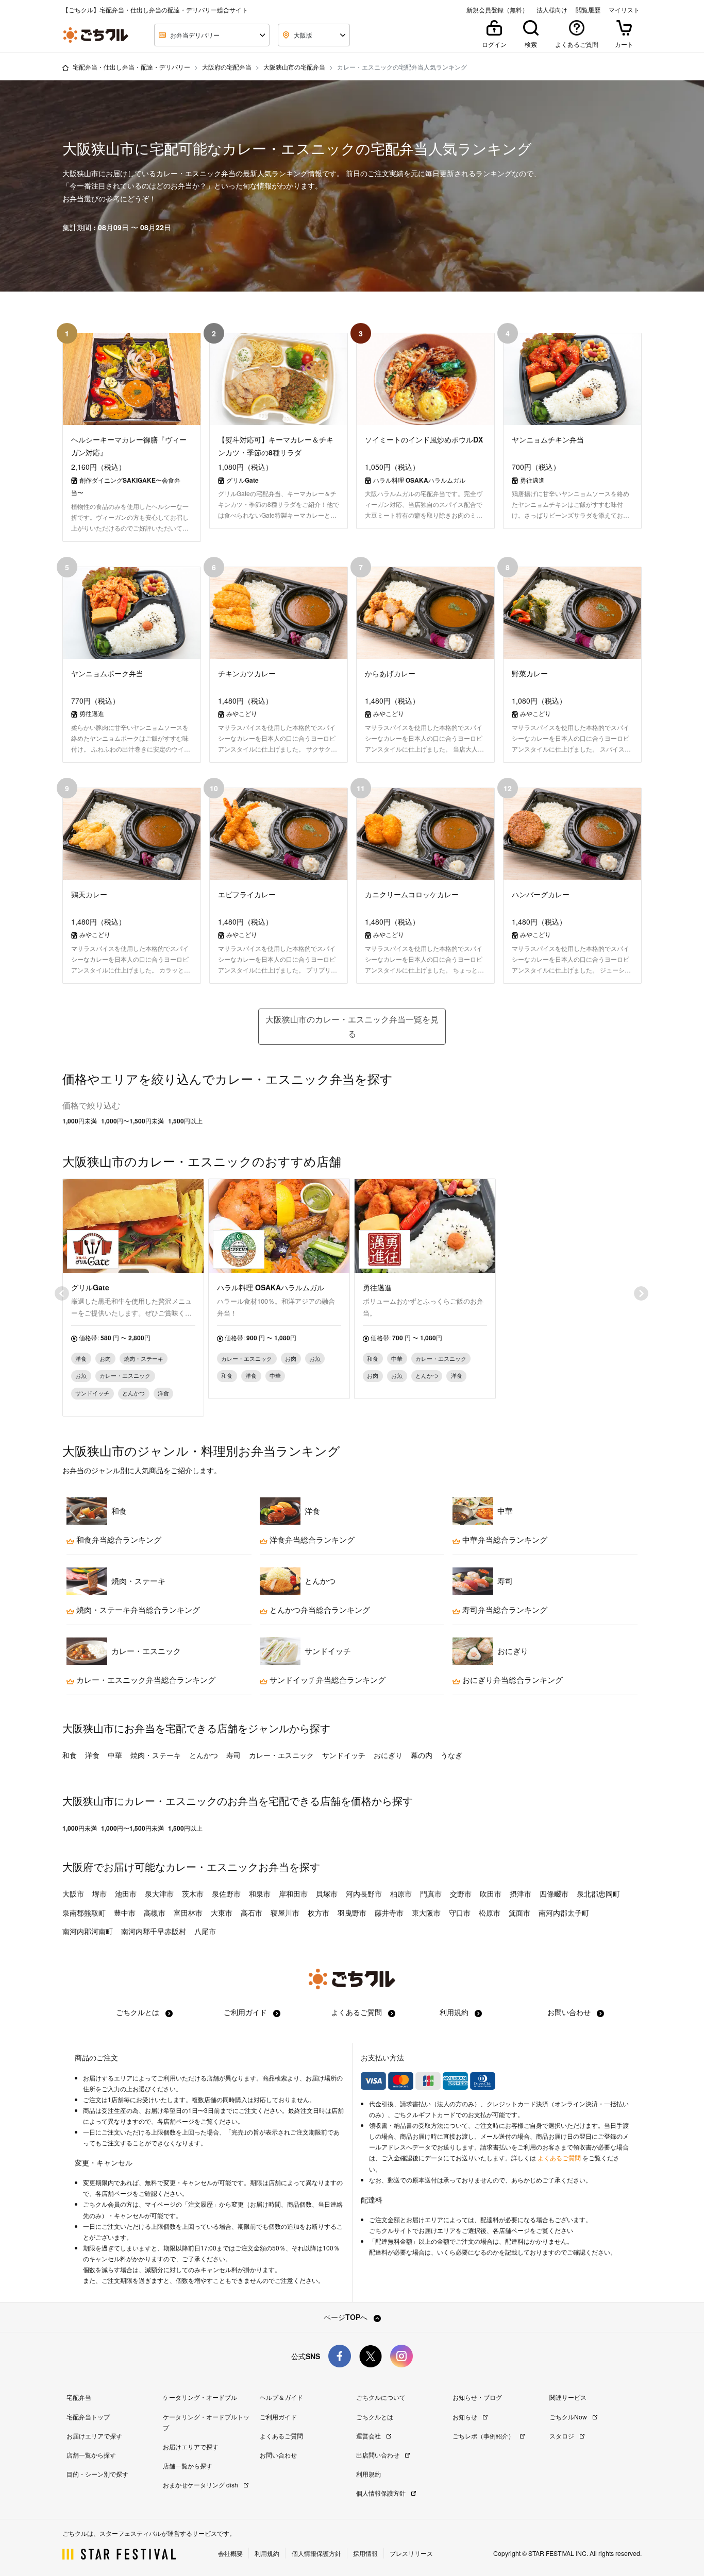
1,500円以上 (185, 1121)
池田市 (126, 1893)
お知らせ (466, 2417)
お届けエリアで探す (94, 2436)
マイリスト (624, 10)
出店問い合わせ (379, 2455)
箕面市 (519, 1913)
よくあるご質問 (358, 2012)
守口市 (460, 1913)
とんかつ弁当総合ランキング (319, 1610)
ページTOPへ (347, 2317)
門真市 (431, 1893)
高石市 (252, 1913)
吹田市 (491, 1893)
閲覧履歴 (588, 10)
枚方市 (319, 1913)
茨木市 (193, 1893)
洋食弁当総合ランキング (311, 1540)
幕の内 (422, 1755)
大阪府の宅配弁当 (227, 67)
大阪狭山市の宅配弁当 (294, 67)
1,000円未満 (80, 1121)
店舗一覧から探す (91, 2455)
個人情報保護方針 (382, 2493)
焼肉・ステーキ (156, 1755)
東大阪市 (426, 1913)
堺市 (99, 1893)
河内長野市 (364, 1893)
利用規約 (455, 2012)
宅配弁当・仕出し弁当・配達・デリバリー (131, 67)
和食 (70, 1755)
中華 (115, 1755)
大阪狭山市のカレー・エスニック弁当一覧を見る (352, 1026)
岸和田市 (293, 1893)
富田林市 (188, 1913)
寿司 (233, 1755)
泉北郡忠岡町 (598, 1893)
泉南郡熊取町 (84, 1913)
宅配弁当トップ (88, 2417)
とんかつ (204, 1755)
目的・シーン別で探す (97, 2474)
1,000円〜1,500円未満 (132, 1121)
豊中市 (125, 1913)
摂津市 (521, 1893)
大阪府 (78, 1866)
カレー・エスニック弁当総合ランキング (145, 1680)
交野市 (461, 1893)
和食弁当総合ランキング (118, 1540)
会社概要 (230, 2553)
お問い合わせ (570, 2012)
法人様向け (552, 10)
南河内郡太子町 (564, 1913)
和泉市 (260, 1893)
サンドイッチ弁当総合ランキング (326, 1680)
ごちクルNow (569, 2417)
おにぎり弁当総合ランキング (512, 1680)
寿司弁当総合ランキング (504, 1610)
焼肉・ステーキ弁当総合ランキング (137, 1610)
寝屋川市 (285, 1913)
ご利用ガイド (246, 2012)
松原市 (490, 1913)
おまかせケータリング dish (201, 2485)
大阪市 (73, 1893)
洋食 (92, 1755)
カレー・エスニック (281, 1755)
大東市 (222, 1913)
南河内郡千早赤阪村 (154, 1931)
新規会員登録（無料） (497, 10)
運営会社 (369, 2436)
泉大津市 (159, 1893)
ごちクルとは (139, 2012)
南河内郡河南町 (88, 1931)
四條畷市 (554, 1893)
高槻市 (155, 1913)
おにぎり (388, 1755)
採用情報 (365, 2553)
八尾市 (205, 1931)
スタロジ (563, 2436)
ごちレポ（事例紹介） (484, 2436)
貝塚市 (327, 1893)
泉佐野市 (226, 1893)
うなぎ (451, 1755)
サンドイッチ (344, 1755)
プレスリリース (411, 2553)
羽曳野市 (352, 1913)
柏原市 (401, 1893)
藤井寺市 (389, 1913)
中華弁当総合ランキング (504, 1540)
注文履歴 (200, 2204)
